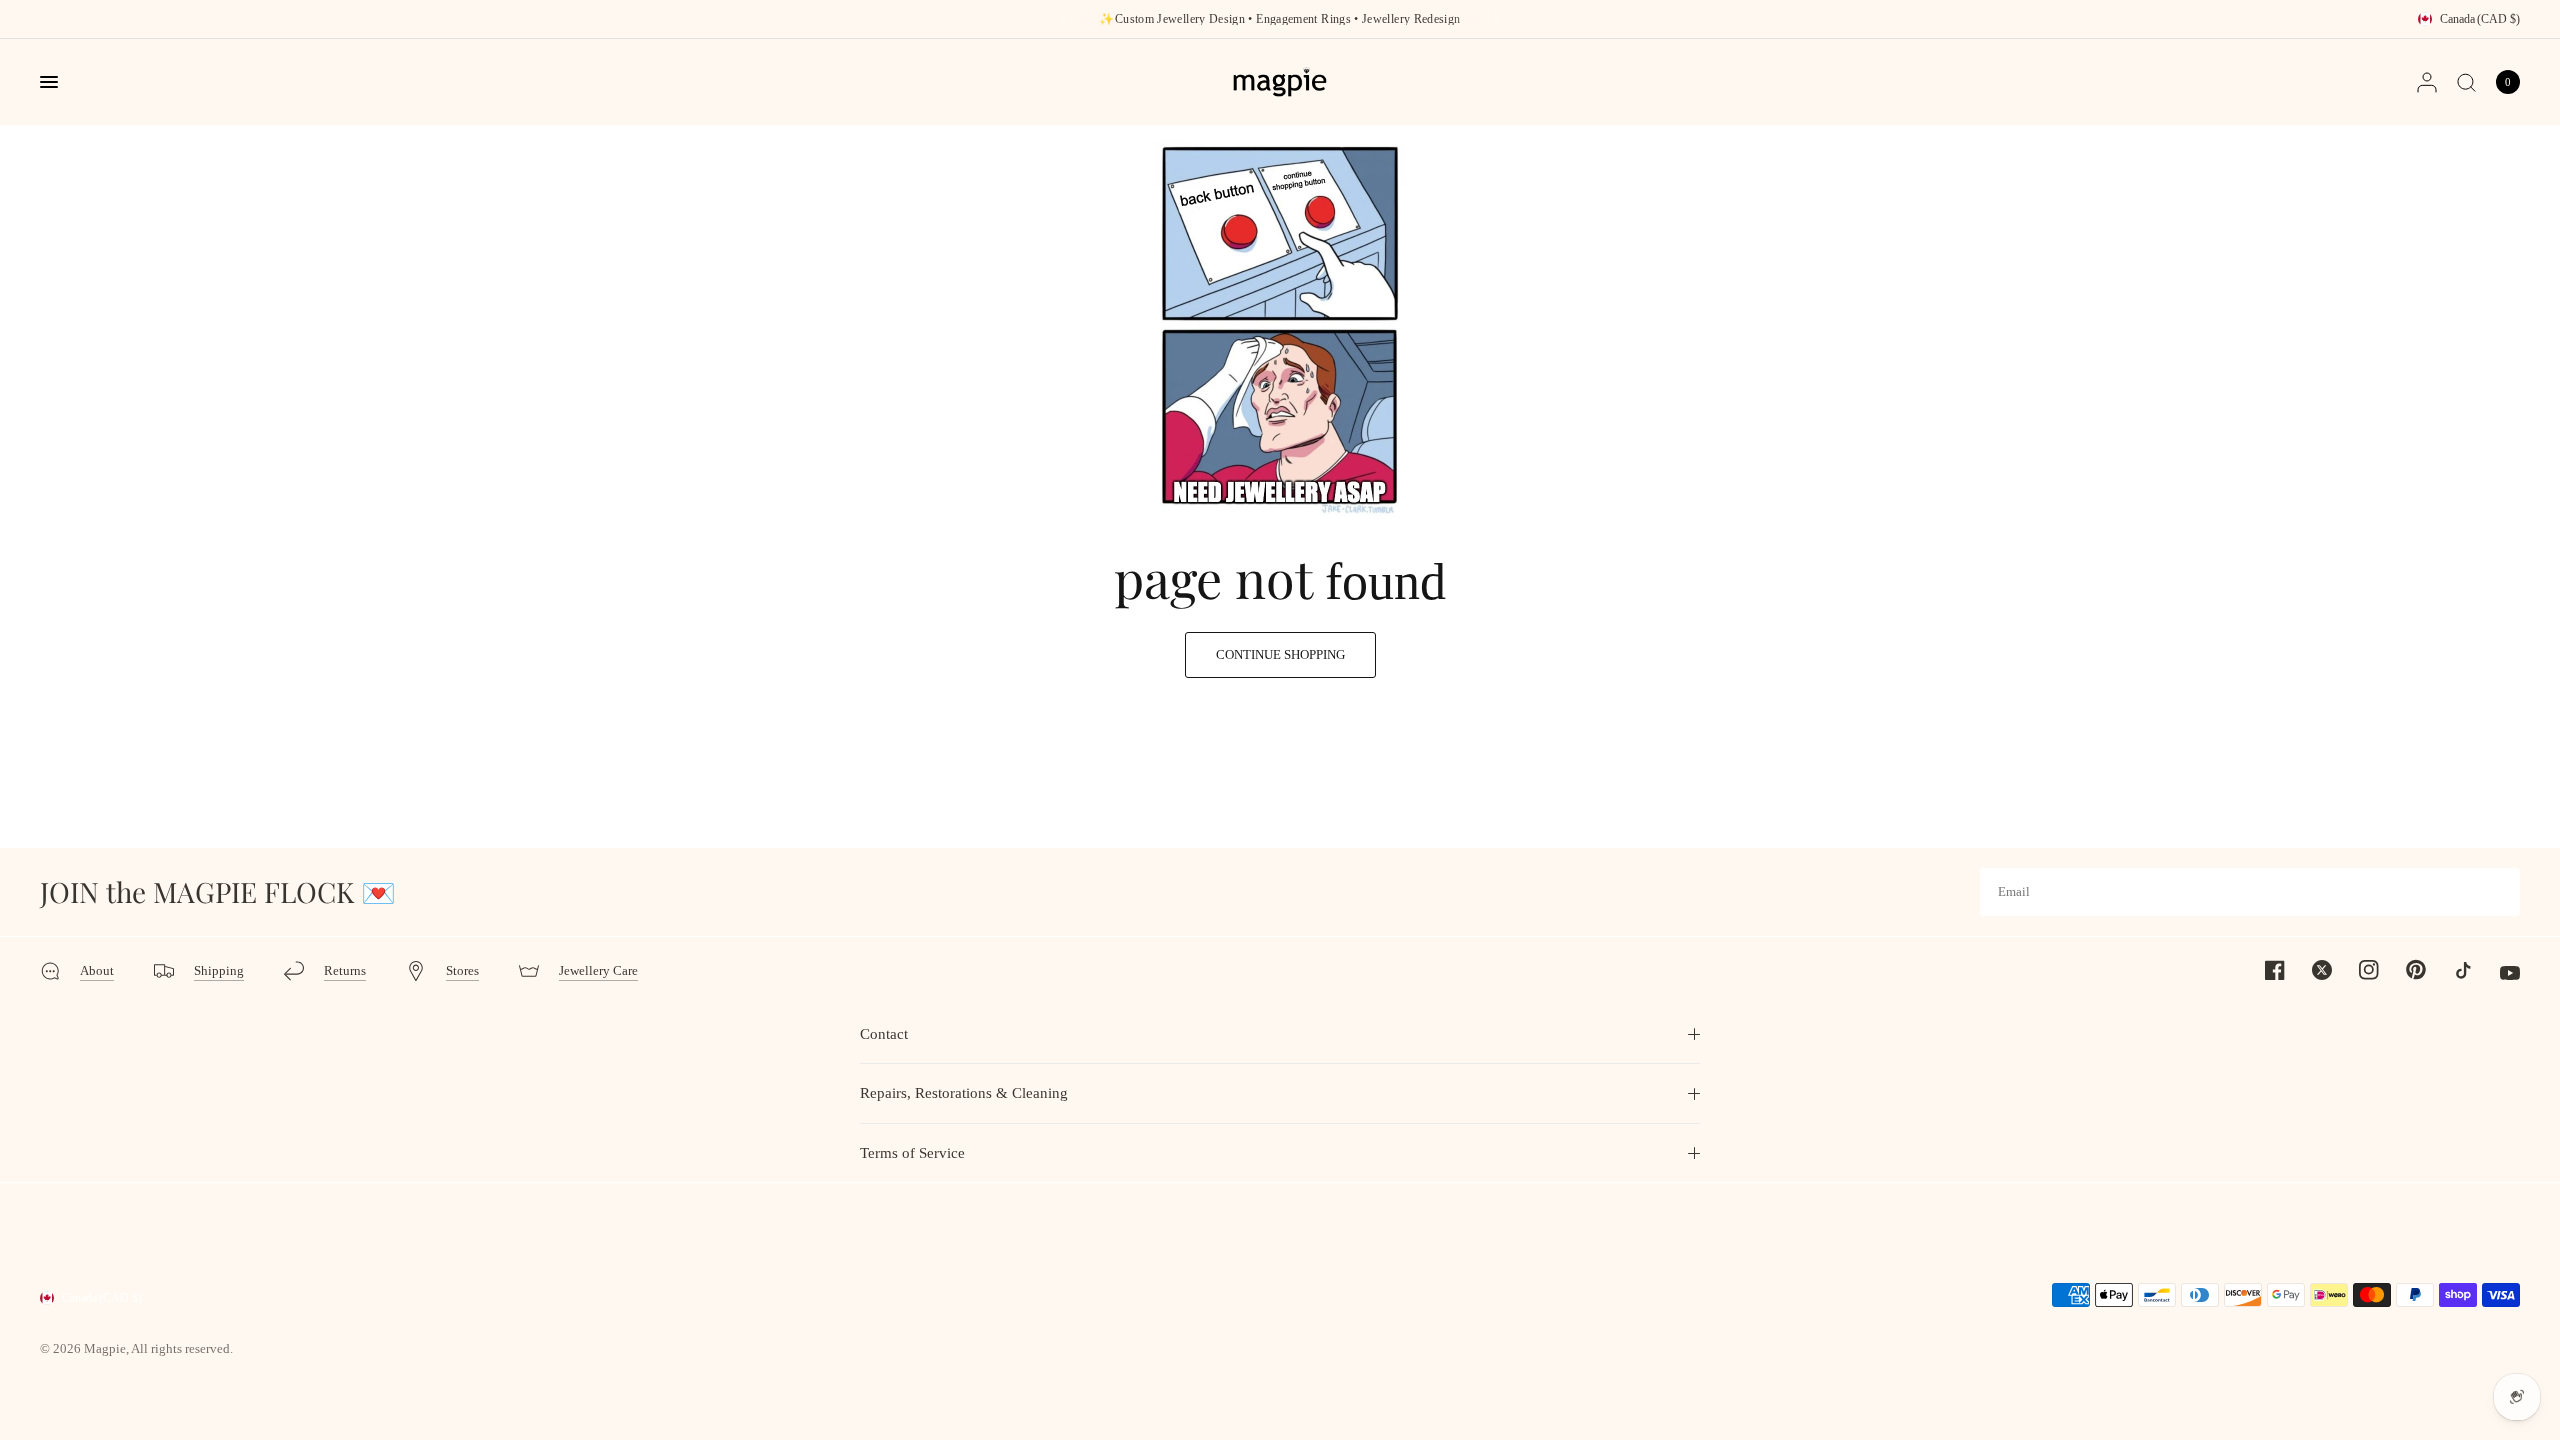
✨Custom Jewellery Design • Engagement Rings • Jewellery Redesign (1279, 19)
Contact (884, 1034)
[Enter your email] (2500, 892)
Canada (2480, 19)
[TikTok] (2451, 970)
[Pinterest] (2404, 969)
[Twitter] (2310, 970)
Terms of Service (912, 1153)
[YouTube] (2498, 973)
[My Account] (2427, 82)
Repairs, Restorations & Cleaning (964, 1093)
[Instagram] (2357, 970)
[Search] (2466, 82)
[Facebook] (2263, 970)
